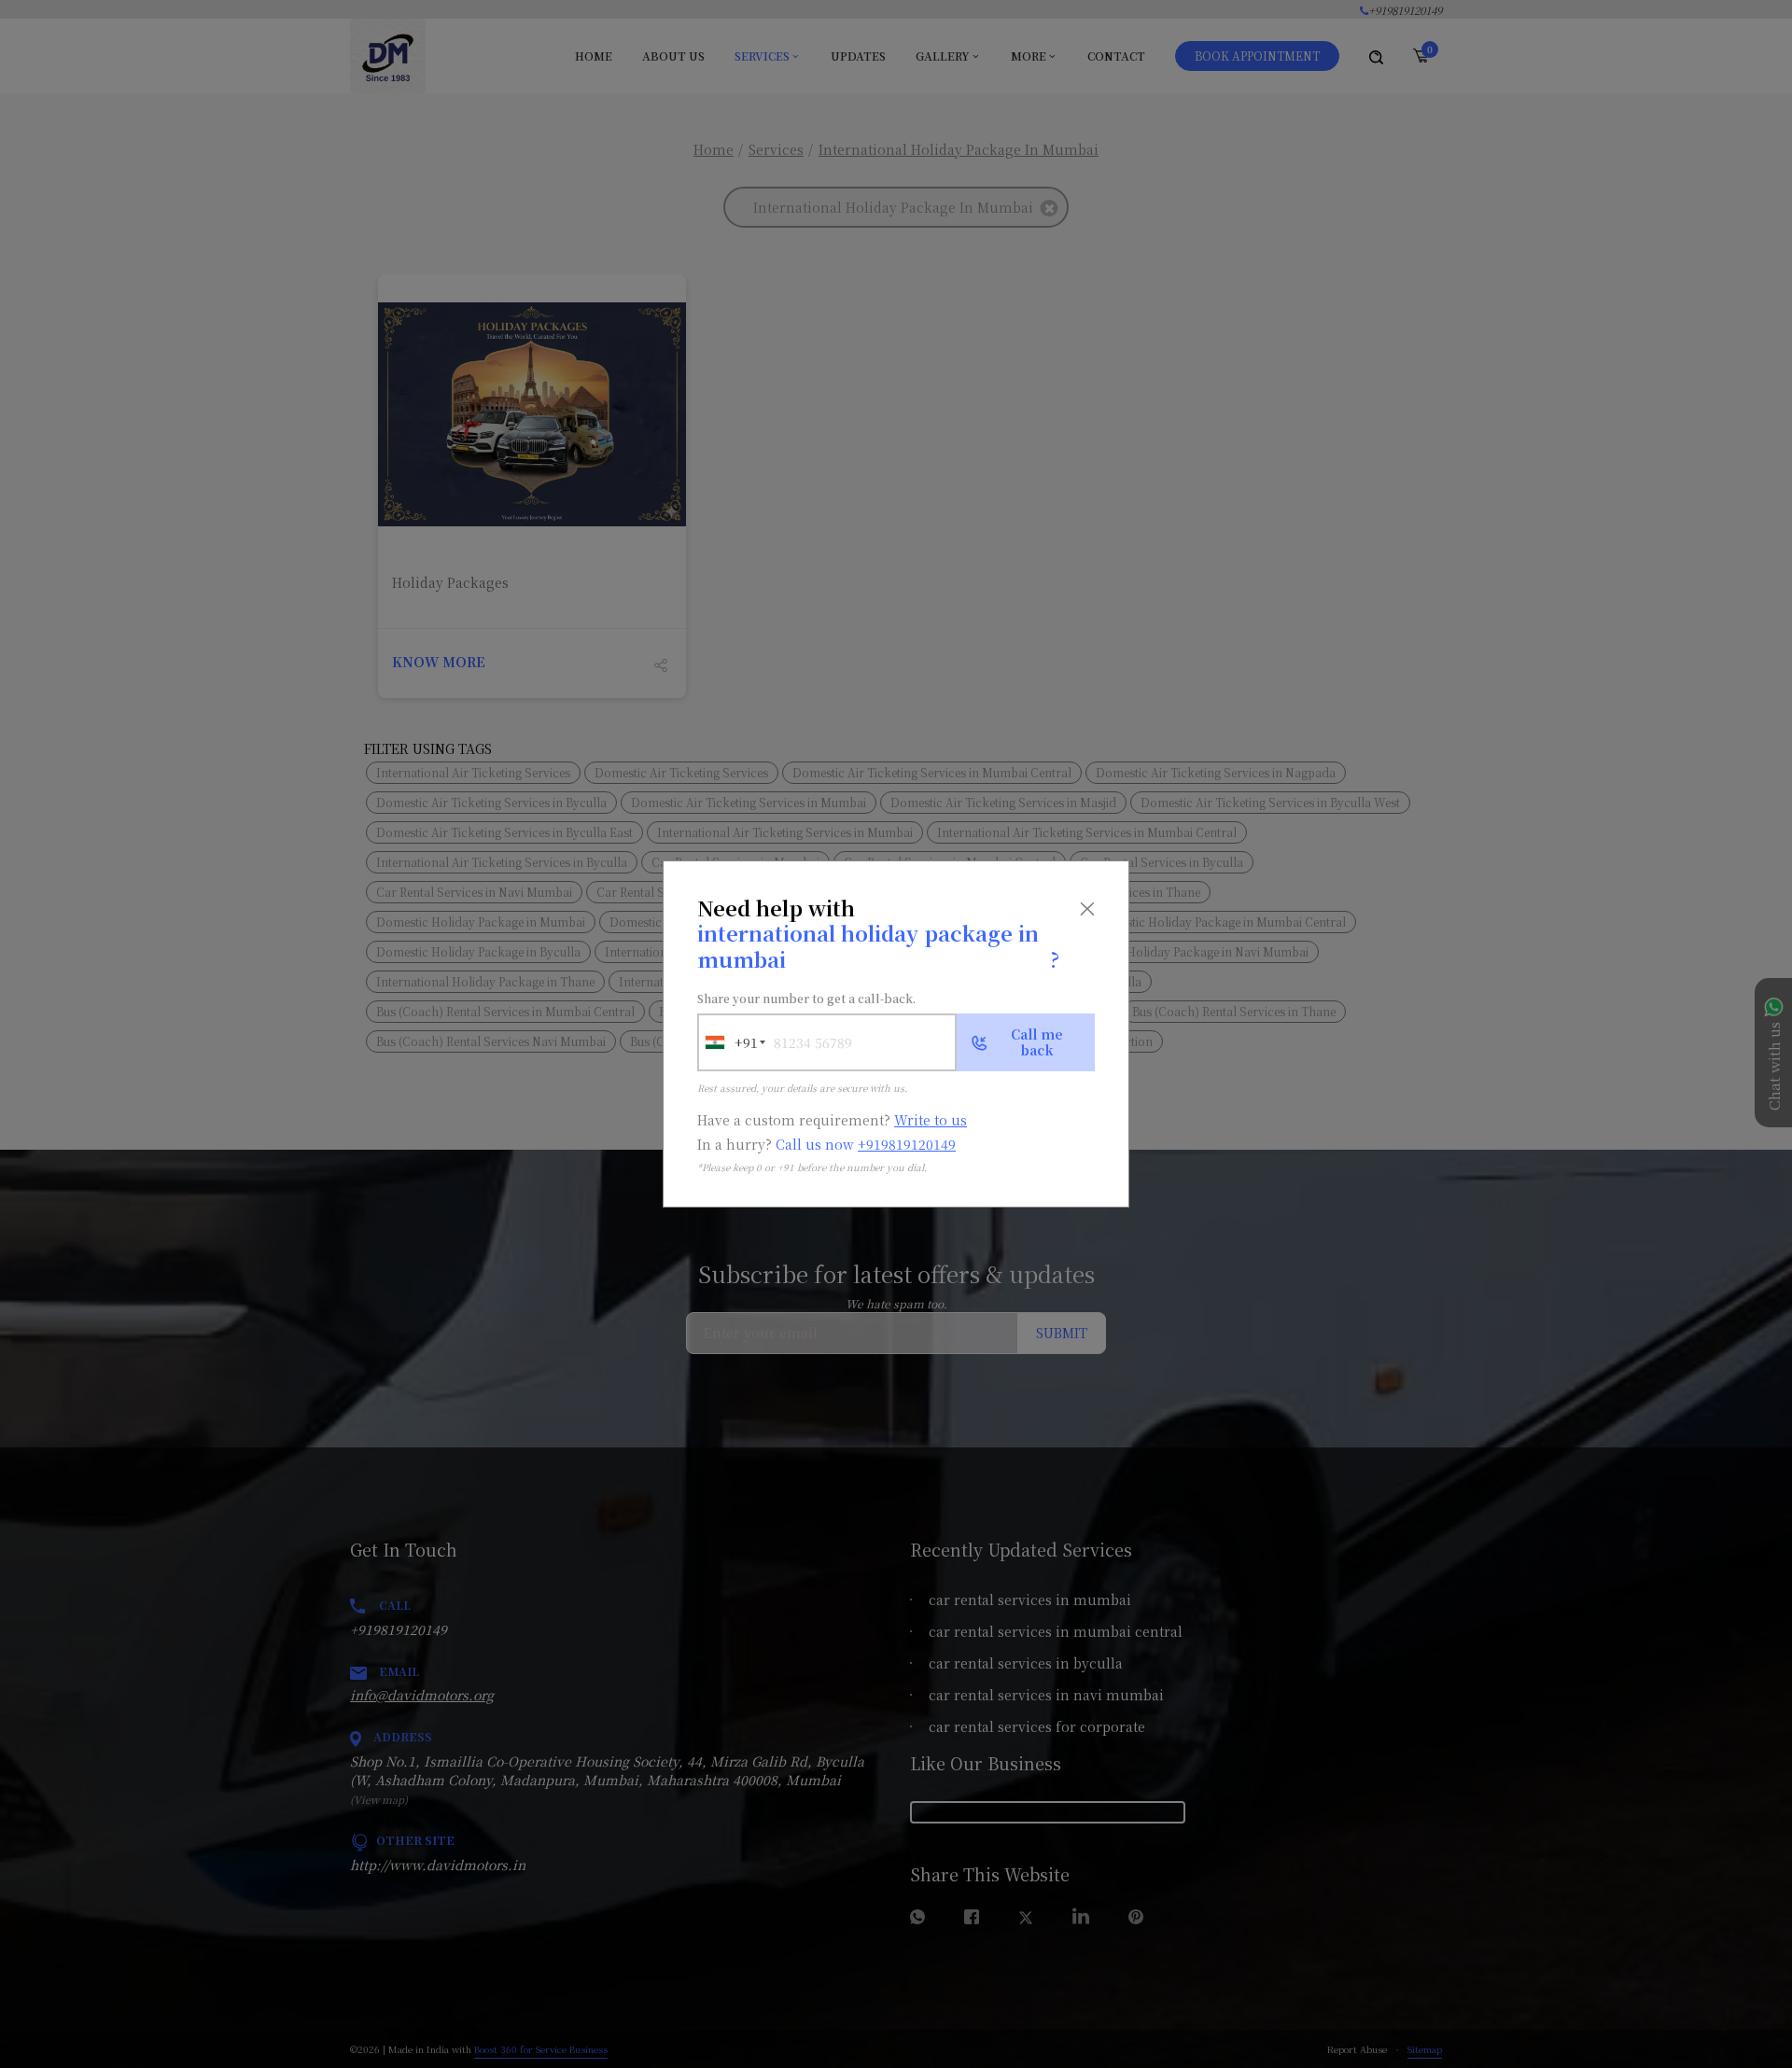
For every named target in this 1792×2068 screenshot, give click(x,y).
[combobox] (728, 1042)
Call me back (1037, 1042)
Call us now (866, 1144)
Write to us (931, 1120)
